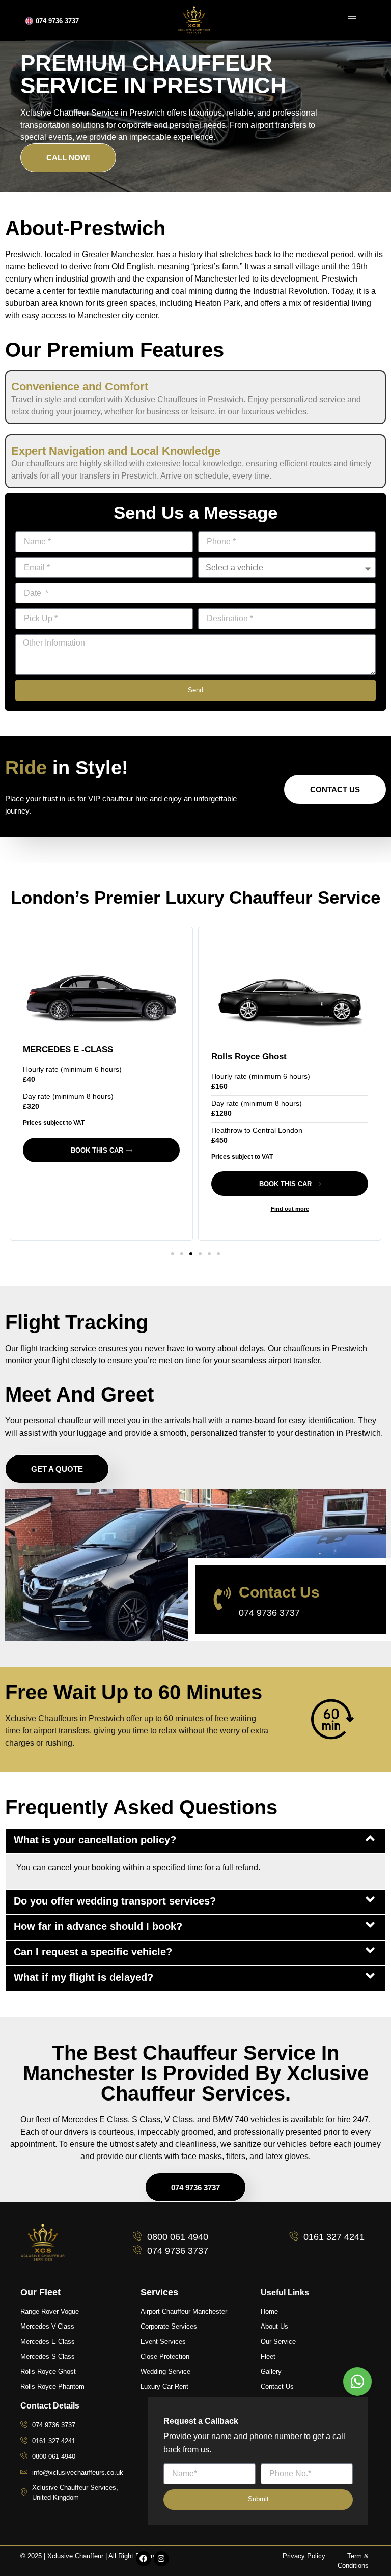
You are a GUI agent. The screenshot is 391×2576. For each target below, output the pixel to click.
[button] (173, 1254)
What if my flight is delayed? (83, 1977)
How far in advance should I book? (98, 1926)
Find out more (290, 1209)
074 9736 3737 (57, 21)
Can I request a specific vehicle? (93, 1952)
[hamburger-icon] (352, 20)
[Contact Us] (222, 1599)
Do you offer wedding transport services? (115, 1901)
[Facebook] (144, 2559)
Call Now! (68, 158)
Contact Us (335, 789)
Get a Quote (57, 1469)
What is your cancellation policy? (95, 1840)
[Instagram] (161, 2559)
